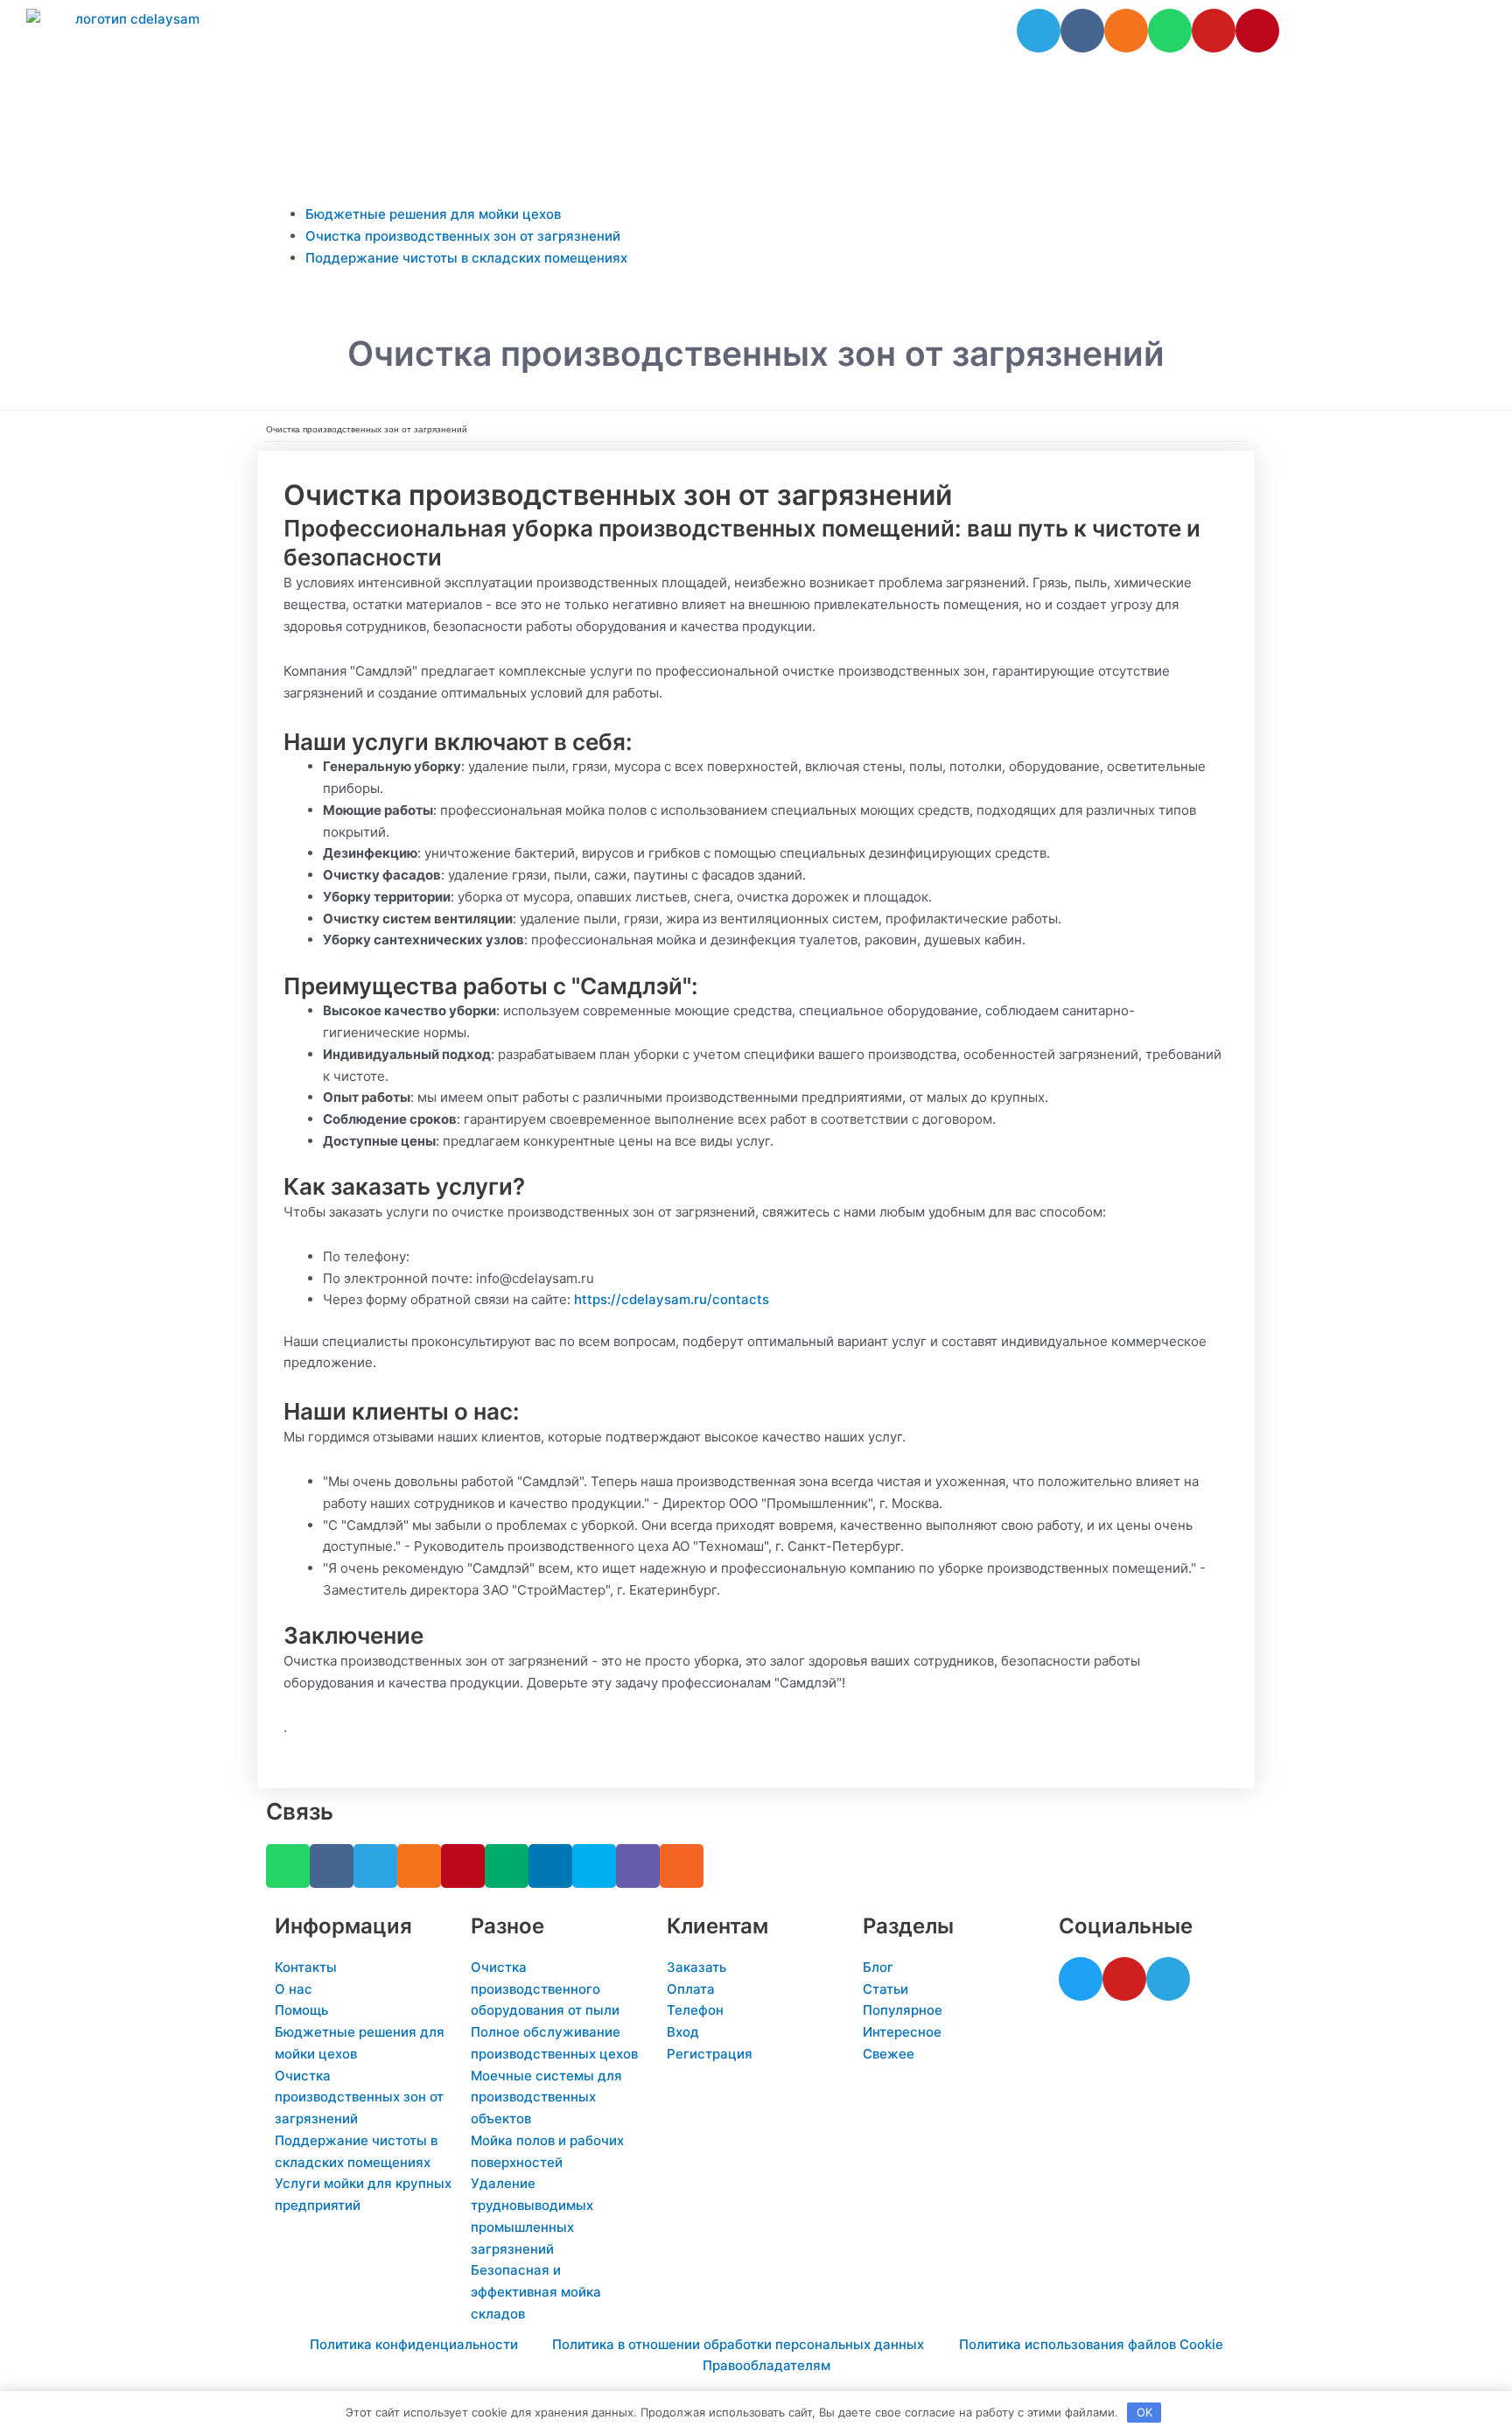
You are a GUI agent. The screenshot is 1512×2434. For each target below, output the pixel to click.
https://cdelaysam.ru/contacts (672, 1299)
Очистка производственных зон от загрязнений (463, 236)
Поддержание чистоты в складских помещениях (466, 258)
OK (1144, 2412)
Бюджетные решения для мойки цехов (433, 214)
